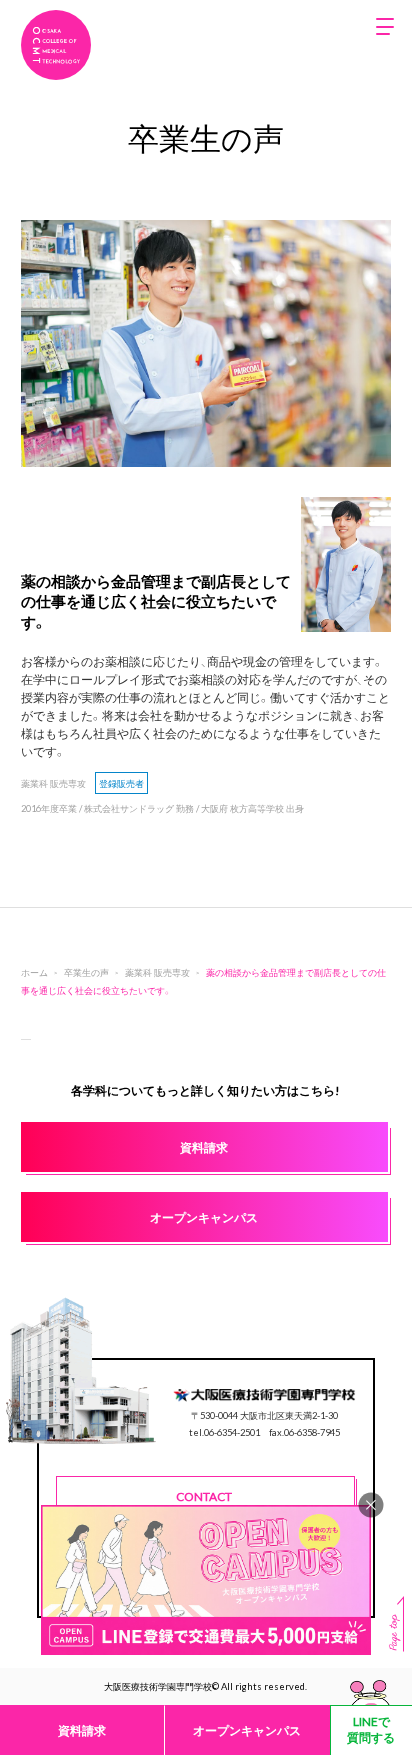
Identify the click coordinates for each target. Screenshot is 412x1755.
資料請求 (82, 1730)
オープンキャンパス (247, 1730)
